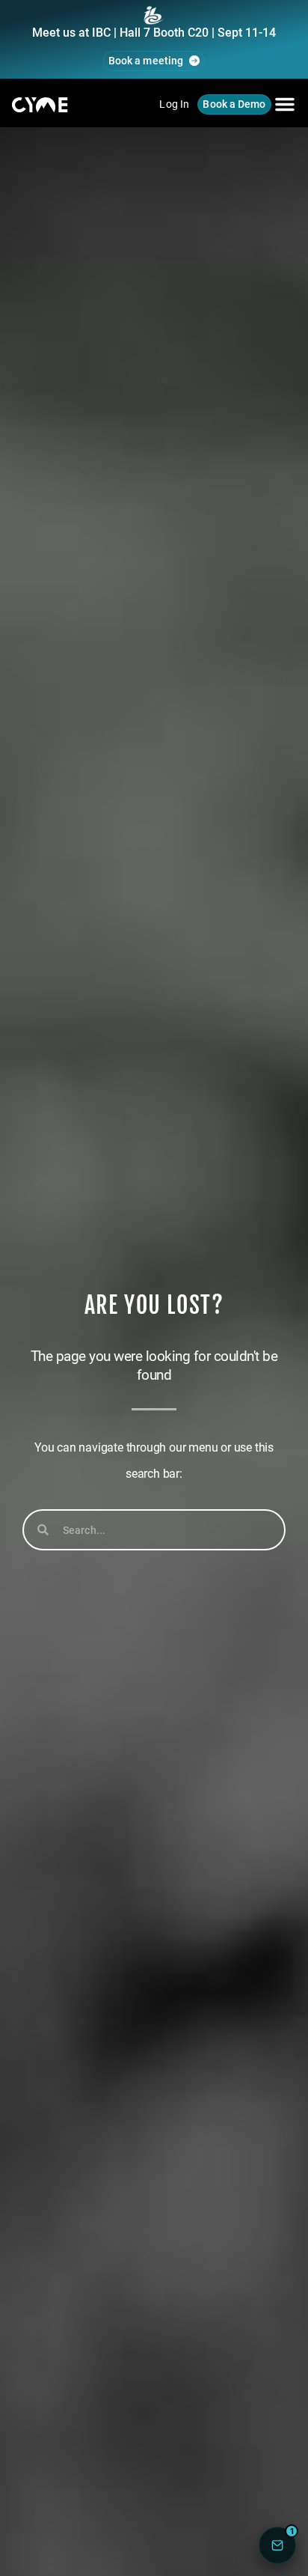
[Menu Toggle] (285, 104)
